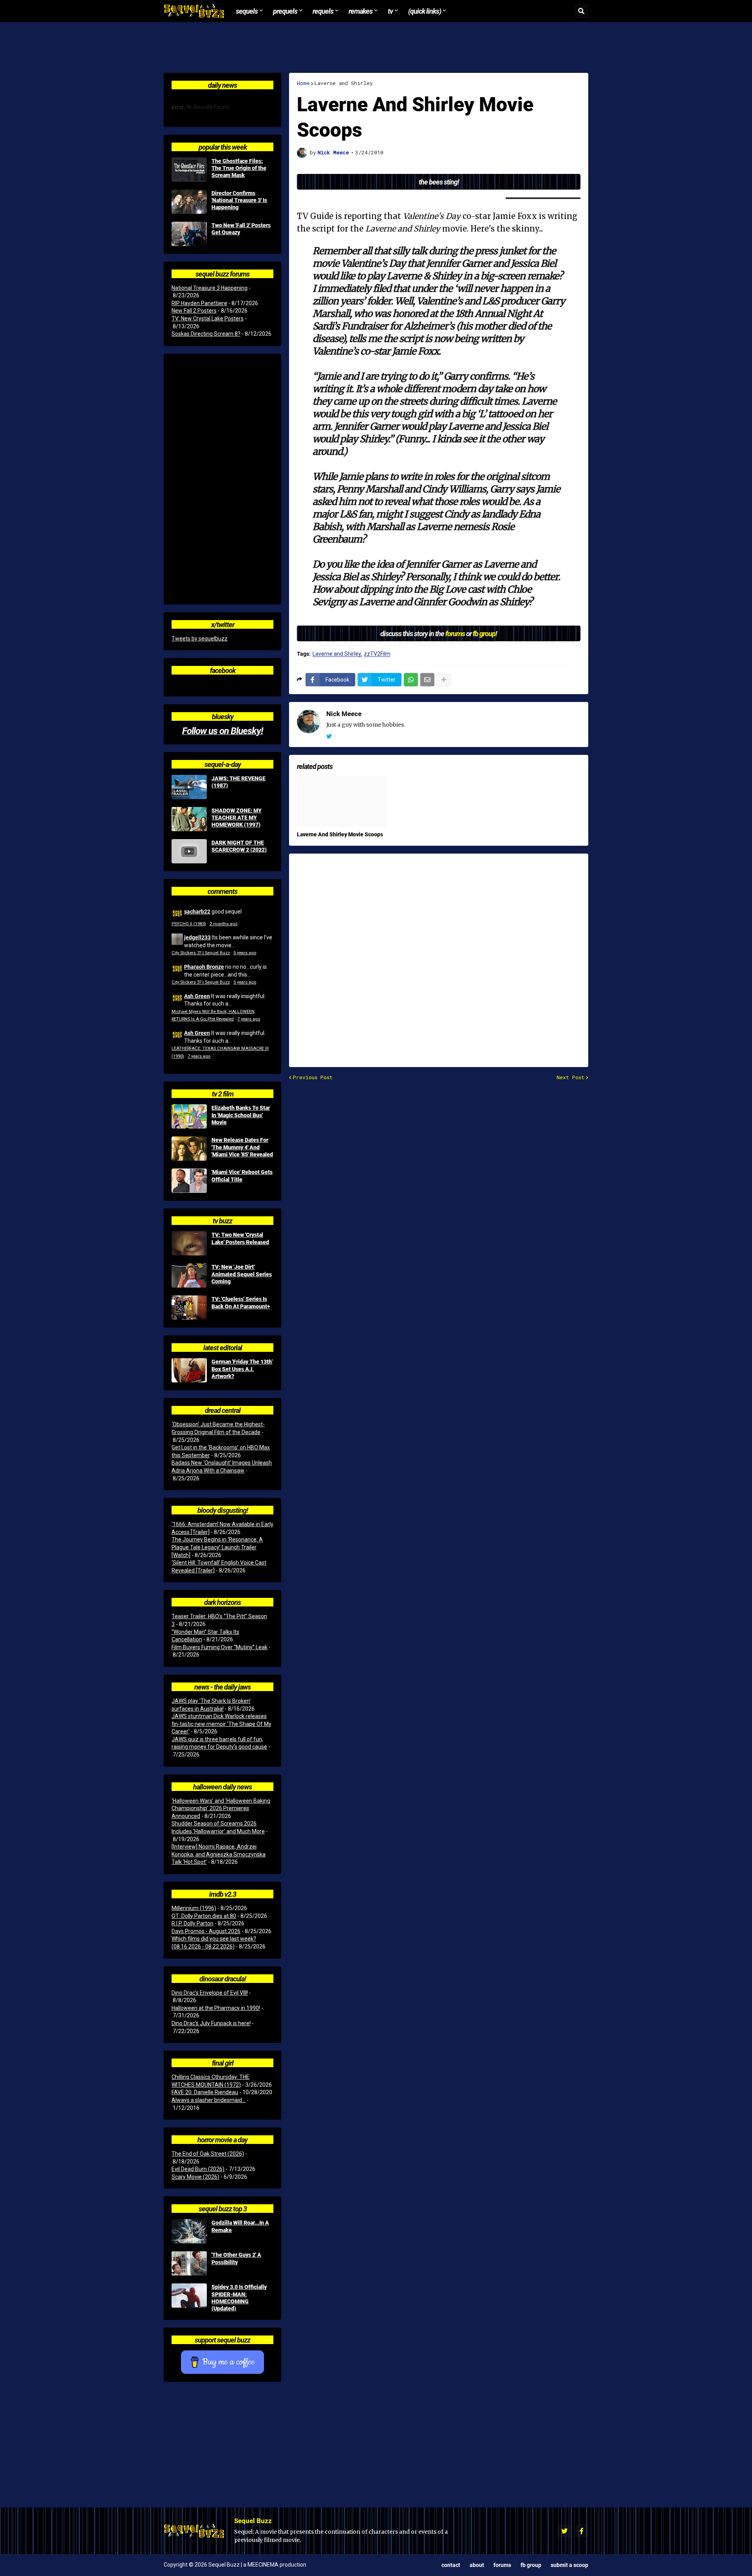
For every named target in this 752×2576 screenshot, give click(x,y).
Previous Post (313, 1077)
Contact (451, 2565)
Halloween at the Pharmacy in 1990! (216, 2008)
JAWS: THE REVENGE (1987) (239, 782)
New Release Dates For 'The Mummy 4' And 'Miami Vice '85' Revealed (242, 1147)
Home (303, 83)
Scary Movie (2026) (195, 2177)
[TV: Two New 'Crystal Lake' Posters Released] (189, 1243)
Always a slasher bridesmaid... (209, 2100)
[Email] (427, 680)
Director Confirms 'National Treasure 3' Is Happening (239, 200)
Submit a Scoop (569, 2565)
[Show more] (444, 680)
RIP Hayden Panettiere (199, 303)
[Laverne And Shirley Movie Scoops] (342, 801)
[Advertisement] (376, 47)
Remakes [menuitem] (361, 11)
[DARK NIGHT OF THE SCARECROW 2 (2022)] (189, 851)
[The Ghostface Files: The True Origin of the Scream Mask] (189, 170)
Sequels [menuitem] (247, 11)
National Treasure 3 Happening (210, 288)
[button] (581, 11)
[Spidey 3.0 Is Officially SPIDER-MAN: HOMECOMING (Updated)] (189, 2296)
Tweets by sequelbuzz (200, 639)
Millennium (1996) (194, 1908)
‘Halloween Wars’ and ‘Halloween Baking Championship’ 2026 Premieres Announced (221, 1808)
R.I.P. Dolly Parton (193, 1923)
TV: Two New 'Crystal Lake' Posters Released (240, 1238)
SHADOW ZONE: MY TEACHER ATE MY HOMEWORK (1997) (237, 818)
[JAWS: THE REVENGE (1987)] (189, 787)
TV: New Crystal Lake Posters (208, 318)
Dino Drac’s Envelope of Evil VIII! (210, 1993)
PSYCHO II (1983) (189, 924)
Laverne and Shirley (344, 83)
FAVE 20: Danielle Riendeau (205, 2092)
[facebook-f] (582, 2531)
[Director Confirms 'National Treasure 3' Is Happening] (189, 202)
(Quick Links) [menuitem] (425, 11)
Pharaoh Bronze (204, 967)
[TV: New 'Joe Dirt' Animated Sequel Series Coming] (189, 1275)
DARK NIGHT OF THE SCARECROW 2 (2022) (239, 846)
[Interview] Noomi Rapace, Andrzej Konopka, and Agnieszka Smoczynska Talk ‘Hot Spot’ (219, 1854)
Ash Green (197, 996)
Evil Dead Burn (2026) (198, 2169)
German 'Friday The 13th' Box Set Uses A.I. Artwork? (242, 1369)
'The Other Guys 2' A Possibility (236, 2258)
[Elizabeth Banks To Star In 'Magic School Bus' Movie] (189, 1116)
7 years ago (249, 1019)
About (477, 2565)
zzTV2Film (377, 654)
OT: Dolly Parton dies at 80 (204, 1916)
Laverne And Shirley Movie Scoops (340, 834)
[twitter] (329, 736)
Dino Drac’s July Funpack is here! (211, 2023)
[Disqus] (439, 955)
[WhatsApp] (411, 680)
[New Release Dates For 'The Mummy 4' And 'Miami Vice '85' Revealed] (189, 1149)
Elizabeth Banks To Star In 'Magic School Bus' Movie (241, 1115)
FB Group (531, 2565)
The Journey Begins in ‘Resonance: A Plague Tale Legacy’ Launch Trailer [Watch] (217, 1547)
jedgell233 (197, 937)
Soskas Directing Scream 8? (206, 334)
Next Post (570, 1077)
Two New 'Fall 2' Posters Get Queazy (241, 229)
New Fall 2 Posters (194, 311)
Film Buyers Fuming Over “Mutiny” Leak (220, 1647)
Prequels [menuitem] (285, 11)
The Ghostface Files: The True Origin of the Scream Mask (239, 168)
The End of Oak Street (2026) (208, 2154)
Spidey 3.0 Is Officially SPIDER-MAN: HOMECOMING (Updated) (239, 2298)
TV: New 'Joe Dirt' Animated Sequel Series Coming (242, 1274)
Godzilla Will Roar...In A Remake (240, 2226)
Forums (502, 2565)
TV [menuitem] (390, 11)
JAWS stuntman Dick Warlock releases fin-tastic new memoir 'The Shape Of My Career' (221, 1724)
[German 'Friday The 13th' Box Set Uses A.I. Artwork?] (189, 1370)
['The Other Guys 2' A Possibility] (189, 2263)
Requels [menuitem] (323, 11)
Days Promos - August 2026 (206, 1931)
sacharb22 (197, 911)
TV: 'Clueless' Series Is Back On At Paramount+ (241, 1302)
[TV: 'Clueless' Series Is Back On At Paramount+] (189, 1308)
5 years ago (245, 953)
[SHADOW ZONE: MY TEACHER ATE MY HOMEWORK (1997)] (189, 819)
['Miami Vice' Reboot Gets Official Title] (189, 1181)
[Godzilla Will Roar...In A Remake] (189, 2231)
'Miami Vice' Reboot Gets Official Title (242, 1176)
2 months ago (223, 924)
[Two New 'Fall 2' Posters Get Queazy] (189, 234)
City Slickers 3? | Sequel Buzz (201, 953)
